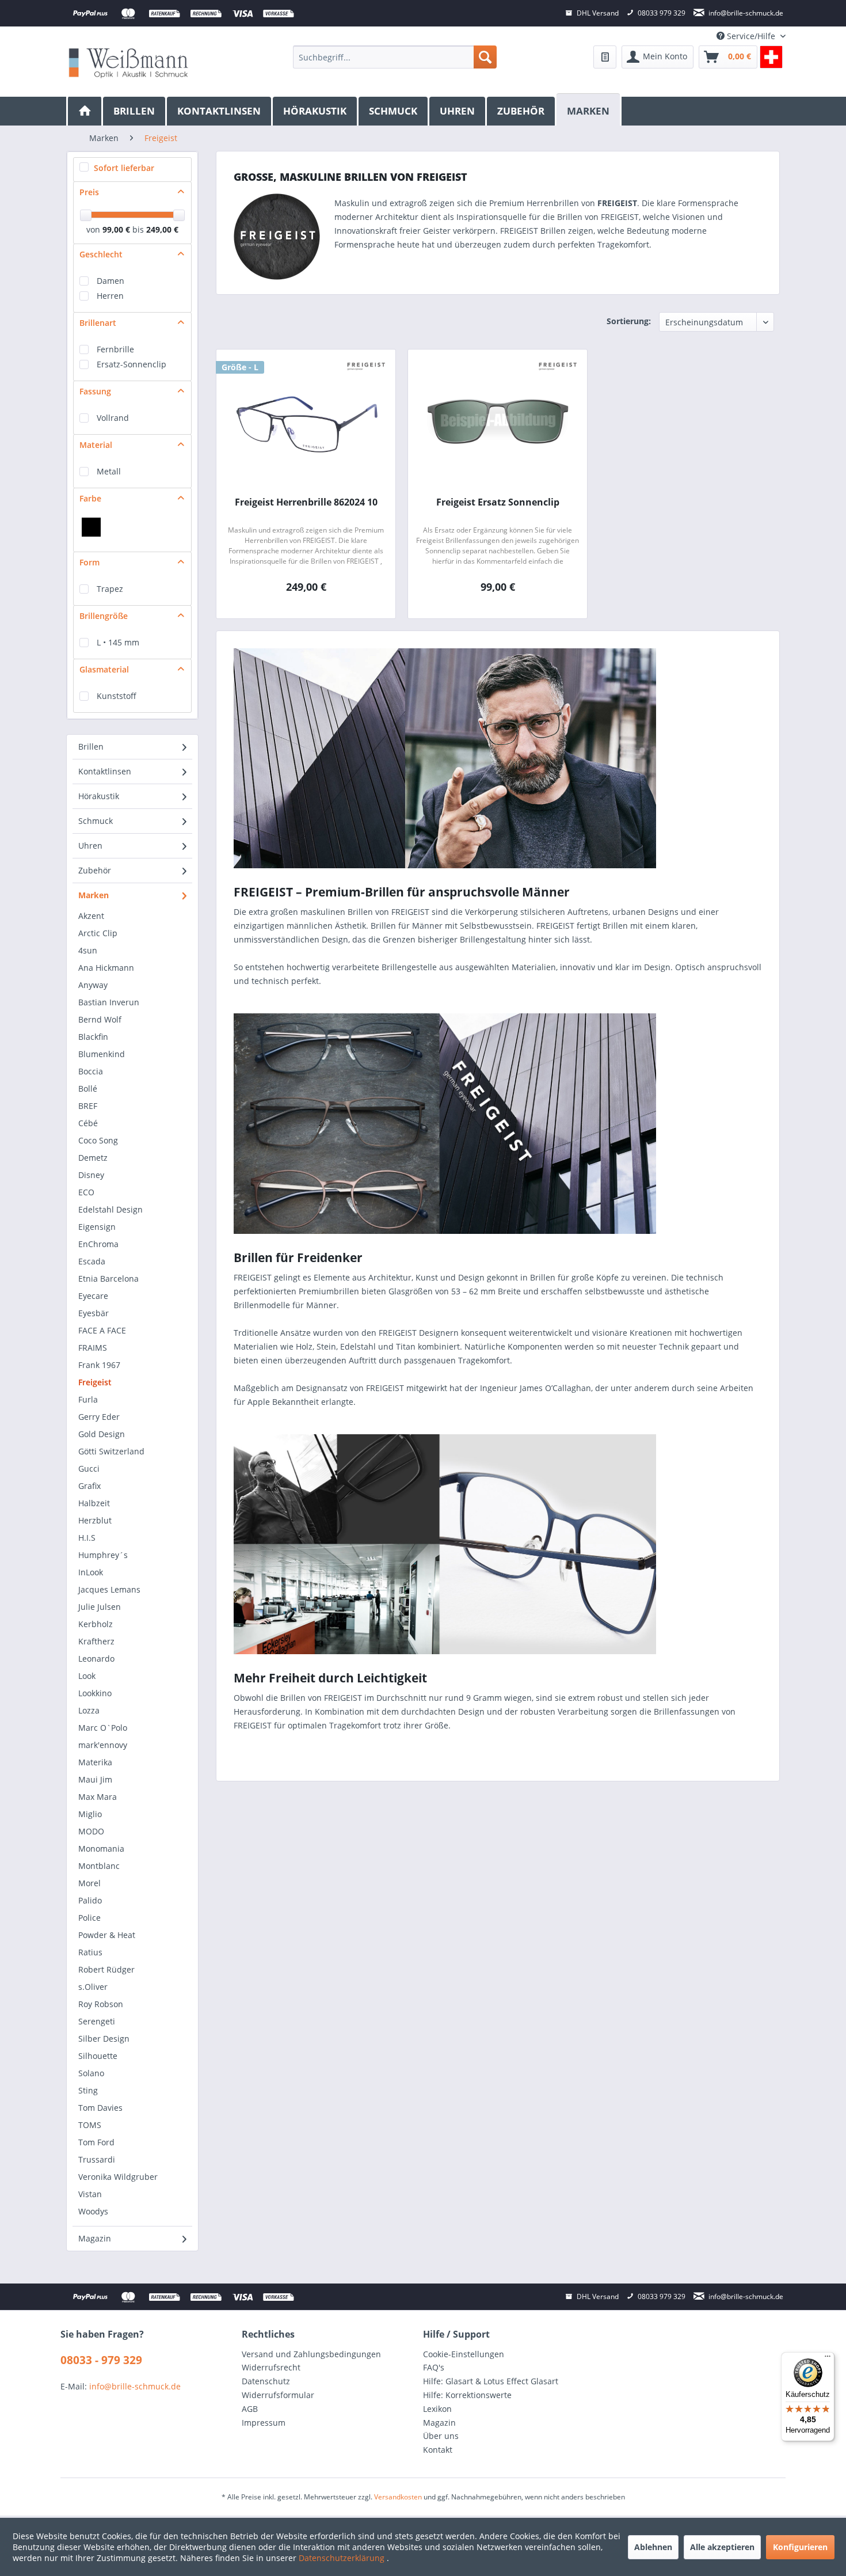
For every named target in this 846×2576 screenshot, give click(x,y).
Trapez (110, 589)
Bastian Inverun (109, 1002)
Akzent (91, 916)
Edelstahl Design (110, 1209)
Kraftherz (96, 1641)
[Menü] (828, 2359)
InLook (91, 1572)
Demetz (93, 1158)
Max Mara (98, 1797)
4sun (88, 950)
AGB (250, 2409)
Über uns (441, 2436)
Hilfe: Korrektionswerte (467, 2395)
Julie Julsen (100, 1607)
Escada (92, 1261)
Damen (110, 281)
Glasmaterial (104, 669)
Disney (91, 1175)
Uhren (90, 846)
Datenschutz (266, 2381)
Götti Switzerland (111, 1451)
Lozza (89, 1710)
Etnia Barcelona (108, 1278)
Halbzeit (94, 1503)
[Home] (85, 111)
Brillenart (98, 323)
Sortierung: (629, 321)
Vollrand (113, 418)
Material (96, 445)
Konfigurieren (800, 2547)
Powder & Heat (107, 1935)
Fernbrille (115, 349)
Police (89, 1918)
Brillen (91, 746)
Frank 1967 (99, 1365)
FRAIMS (93, 1348)
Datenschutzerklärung (343, 2558)
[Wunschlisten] (605, 57)
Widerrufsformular (278, 2395)
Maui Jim (95, 1779)
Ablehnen (653, 2547)
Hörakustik (99, 796)
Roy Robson (101, 2004)
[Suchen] (485, 57)
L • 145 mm (118, 642)
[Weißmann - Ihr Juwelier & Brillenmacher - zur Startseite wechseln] (128, 62)
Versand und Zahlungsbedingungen (311, 2354)
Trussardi (97, 2159)
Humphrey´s (103, 1555)
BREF (88, 1106)
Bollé (88, 1088)
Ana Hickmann (106, 968)
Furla (88, 1399)
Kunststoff (117, 696)
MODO (91, 1831)
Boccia (91, 1071)
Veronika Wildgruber (118, 2177)
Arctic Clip (98, 933)
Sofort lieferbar (124, 168)
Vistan (90, 2194)
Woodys (93, 2211)
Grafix (89, 1486)
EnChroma (98, 1244)
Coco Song (98, 1140)
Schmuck (96, 821)
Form (89, 562)
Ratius (90, 1952)
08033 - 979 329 (101, 2360)
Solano (91, 2073)
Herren (110, 296)
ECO (86, 1192)
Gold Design (102, 1434)
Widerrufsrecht (271, 2367)
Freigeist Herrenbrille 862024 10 (306, 502)
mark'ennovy (103, 1745)
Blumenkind (102, 1054)
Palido (90, 1900)
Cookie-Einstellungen (464, 2354)
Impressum (264, 2423)
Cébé (88, 1123)
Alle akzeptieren (722, 2547)
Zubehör (95, 870)
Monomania (101, 1849)
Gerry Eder (99, 1417)
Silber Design (104, 2039)
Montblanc (99, 1866)
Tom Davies (100, 2108)
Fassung (95, 391)
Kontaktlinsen (105, 771)
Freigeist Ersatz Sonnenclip (498, 502)
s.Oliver (93, 1987)
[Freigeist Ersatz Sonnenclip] (498, 424)
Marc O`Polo (103, 1728)
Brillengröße (104, 616)
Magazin (95, 2238)
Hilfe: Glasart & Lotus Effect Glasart (491, 2381)
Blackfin (93, 1037)
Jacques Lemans (109, 1589)
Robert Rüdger (106, 1969)
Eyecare (93, 1296)
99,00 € (117, 229)
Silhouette (98, 2056)
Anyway (93, 985)
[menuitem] (395, 57)
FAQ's (434, 2367)
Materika (95, 1762)
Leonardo (96, 1659)
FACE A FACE (102, 1330)
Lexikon (437, 2409)
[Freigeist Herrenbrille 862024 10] (306, 424)
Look (87, 1676)
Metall (109, 471)
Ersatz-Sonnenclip (132, 364)
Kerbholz (96, 1624)
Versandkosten (398, 2497)
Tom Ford (96, 2142)
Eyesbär (94, 1313)
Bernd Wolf (100, 1019)
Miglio (90, 1814)
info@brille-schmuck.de (135, 2386)
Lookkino (95, 1693)
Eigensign (97, 1227)
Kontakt (438, 2450)
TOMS (90, 2125)
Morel (89, 1883)
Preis (89, 192)
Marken (94, 895)
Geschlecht (101, 254)
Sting (88, 2090)
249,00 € (162, 229)
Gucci (89, 1469)
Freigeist (95, 1382)
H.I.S (87, 1538)
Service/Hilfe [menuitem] (751, 36)
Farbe (90, 498)
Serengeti (97, 2021)
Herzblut (95, 1520)
